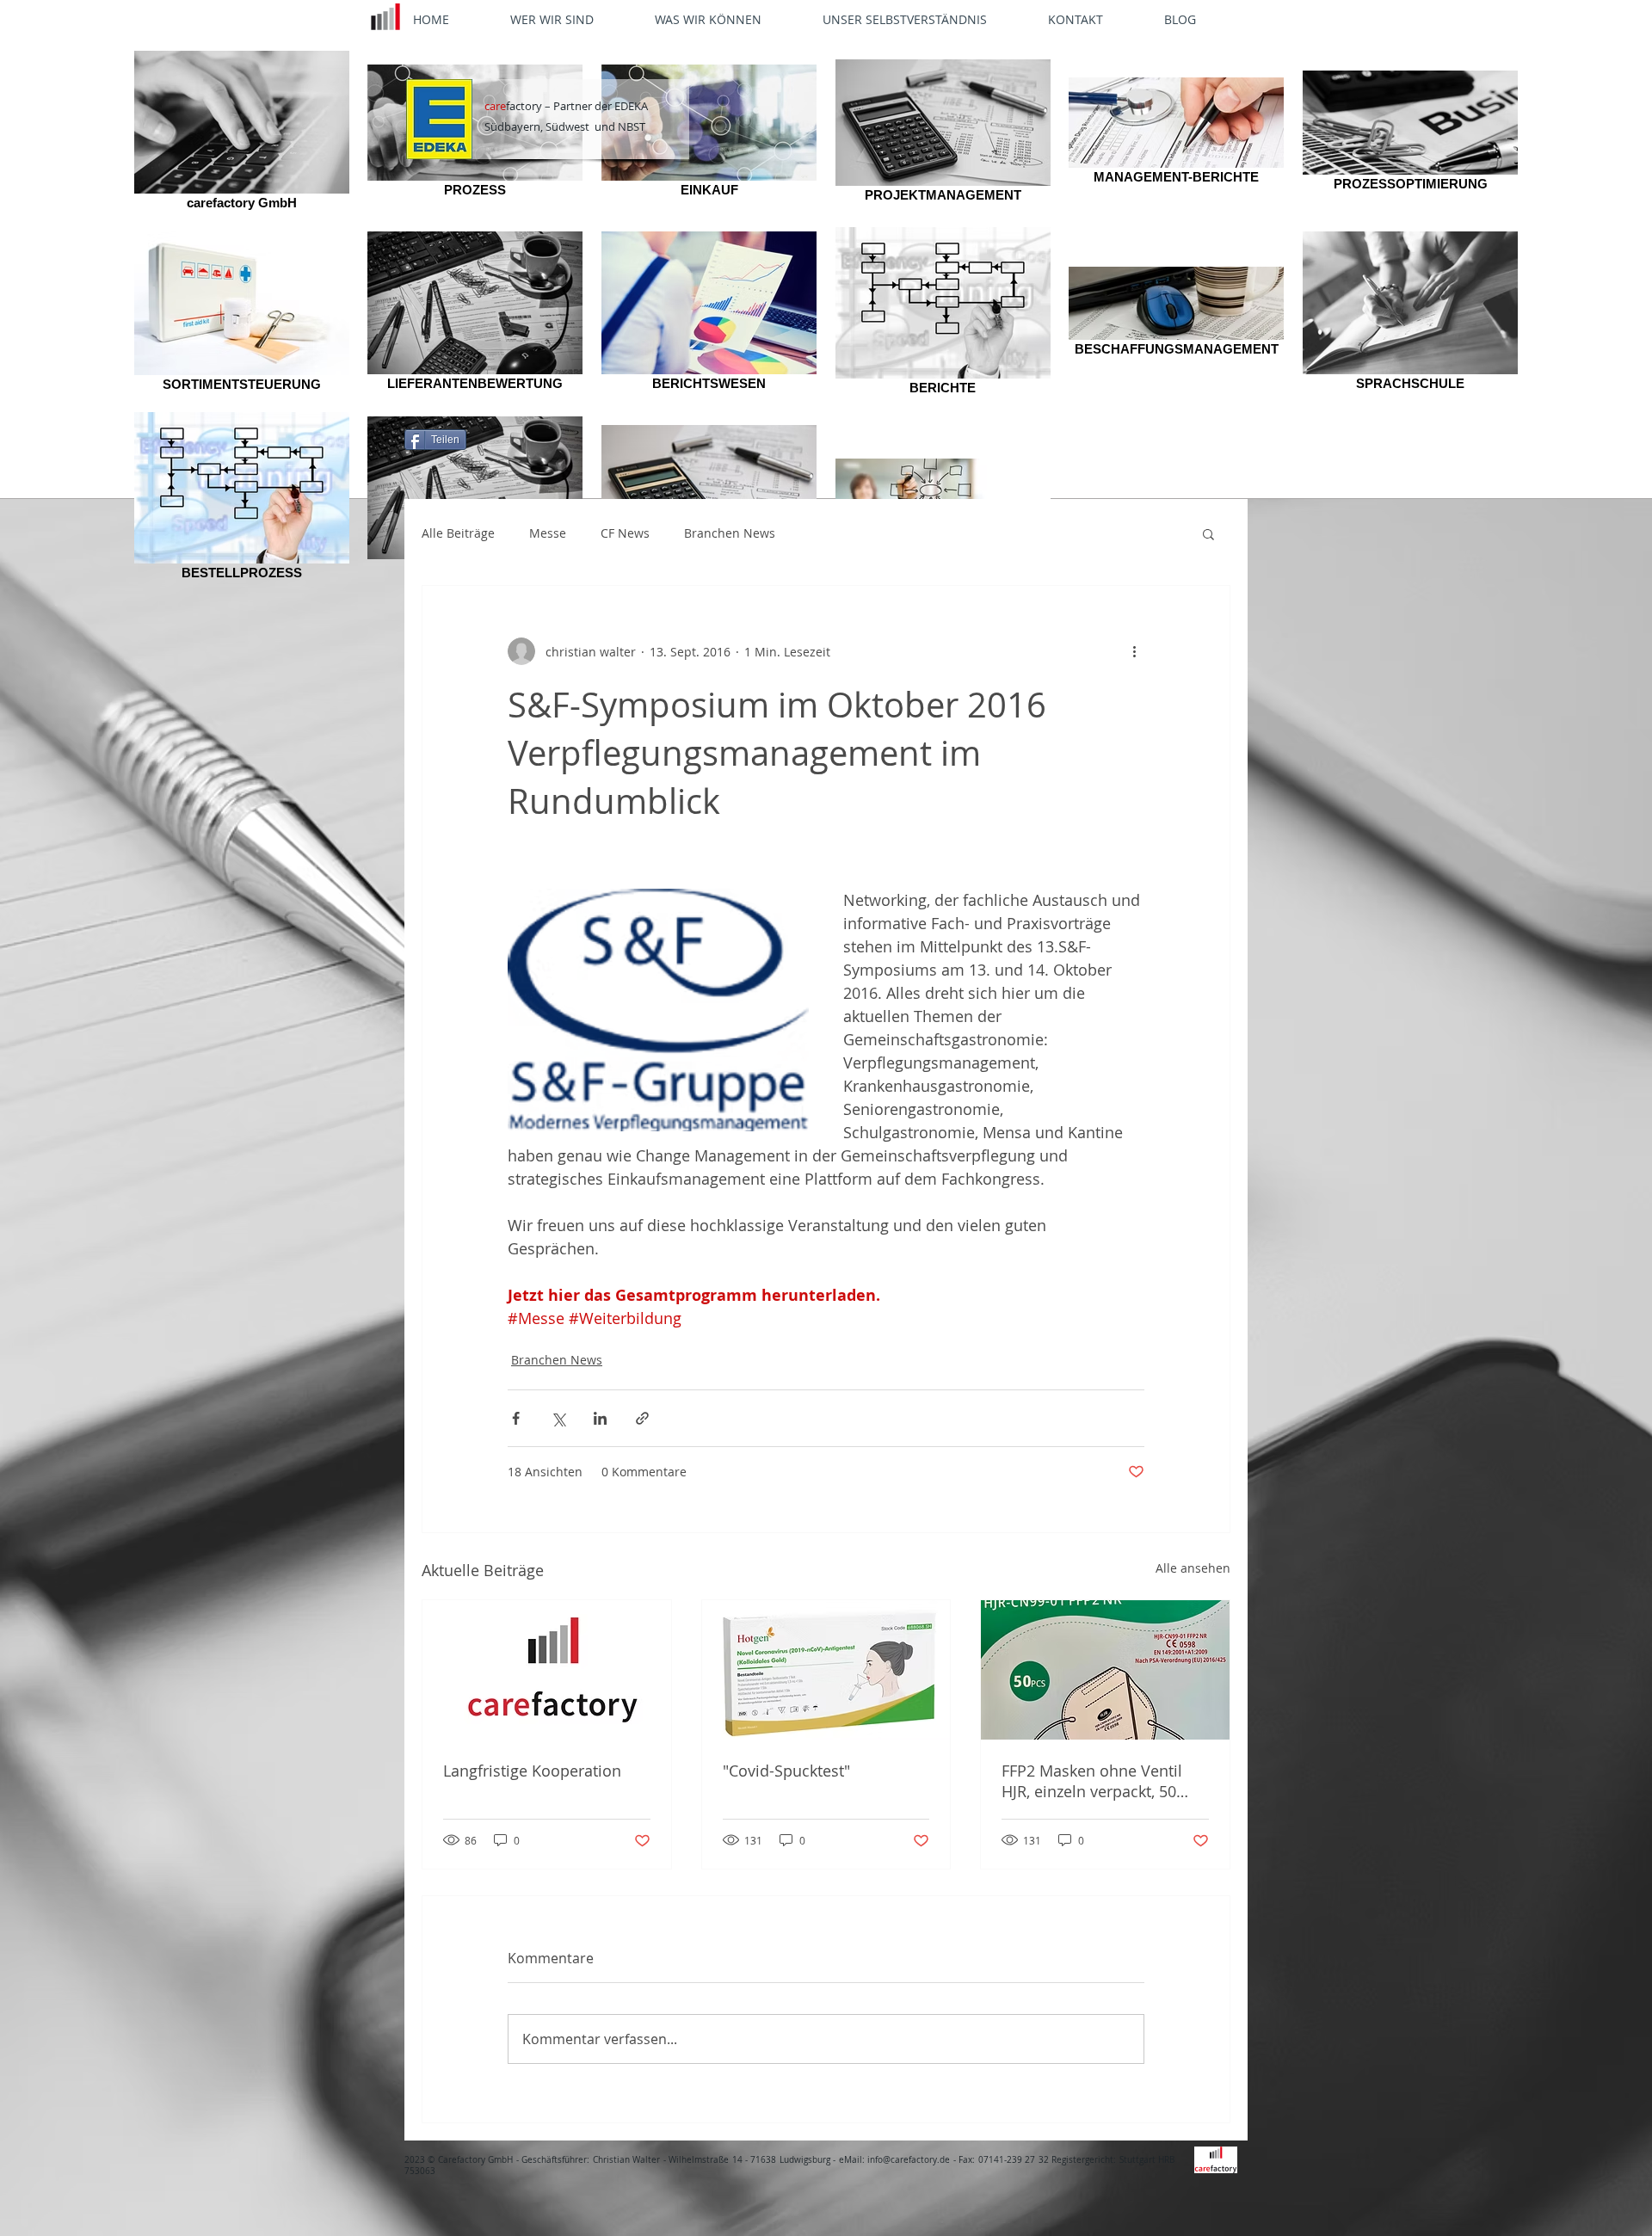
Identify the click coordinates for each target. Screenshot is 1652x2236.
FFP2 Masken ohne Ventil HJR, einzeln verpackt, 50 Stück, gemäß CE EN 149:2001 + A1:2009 (1092, 1781)
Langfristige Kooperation (532, 1771)
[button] (1208, 533)
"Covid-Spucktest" (786, 1771)
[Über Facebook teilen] (516, 1418)
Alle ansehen (1193, 1568)
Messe (548, 533)
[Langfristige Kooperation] (547, 1670)
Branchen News (730, 533)
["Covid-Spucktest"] (826, 1670)
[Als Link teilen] (642, 1418)
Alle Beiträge (458, 533)
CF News (625, 533)
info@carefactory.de (909, 2160)
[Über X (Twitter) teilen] (558, 1418)
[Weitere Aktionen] (1134, 651)
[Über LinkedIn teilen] (600, 1418)
